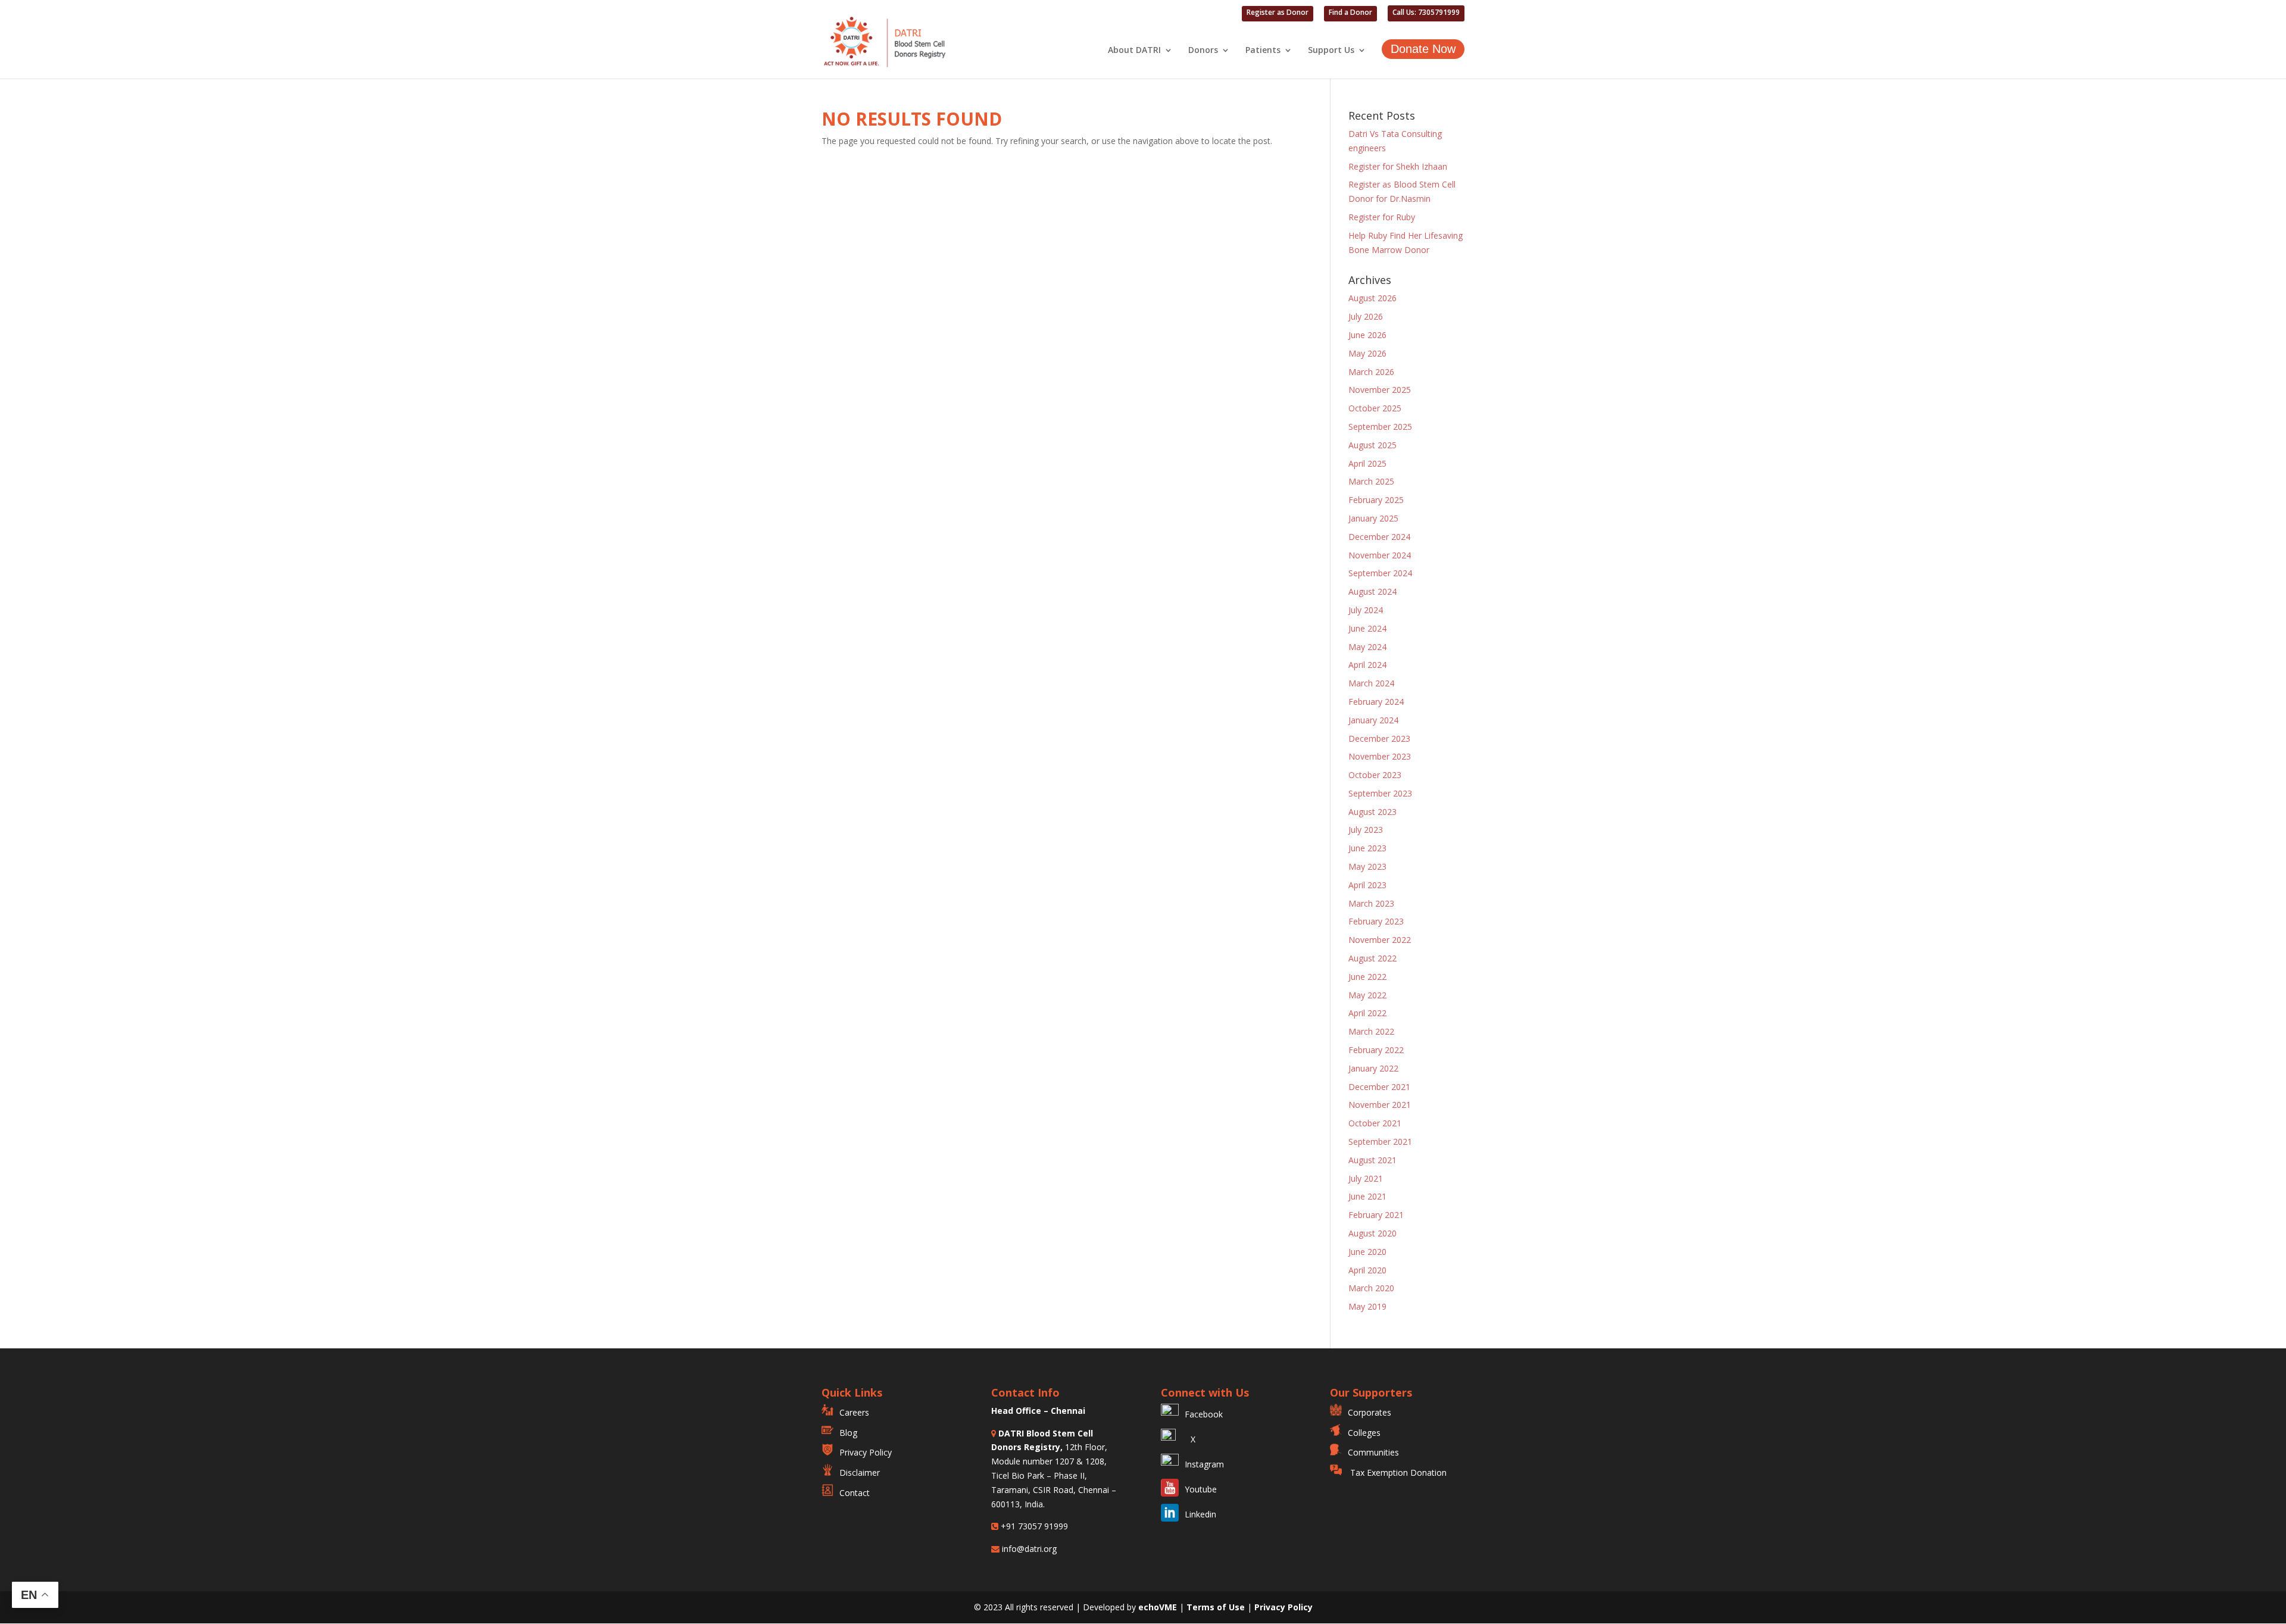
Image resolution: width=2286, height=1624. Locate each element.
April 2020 (1367, 1270)
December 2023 (1379, 738)
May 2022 (1367, 995)
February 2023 (1376, 921)
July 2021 (1366, 1178)
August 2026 (1372, 298)
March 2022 (1371, 1031)
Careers (854, 1412)
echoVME (1158, 1607)
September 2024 (1380, 573)
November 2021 (1380, 1105)
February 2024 (1376, 702)
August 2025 (1372, 445)
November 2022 (1380, 940)
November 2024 (1380, 555)
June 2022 (1367, 977)
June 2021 (1367, 1196)
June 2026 (1367, 335)
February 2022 (1376, 1050)
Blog (848, 1433)
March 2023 (1371, 903)
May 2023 (1367, 866)
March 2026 (1371, 372)
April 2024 (1367, 665)
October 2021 (1375, 1123)
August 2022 (1372, 958)
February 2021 (1376, 1215)
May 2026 (1367, 353)
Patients (1263, 51)
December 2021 (1379, 1087)
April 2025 (1367, 463)
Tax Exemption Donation (1397, 1472)
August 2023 (1372, 812)
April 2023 (1367, 885)
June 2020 (1367, 1252)
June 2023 (1367, 848)
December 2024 (1379, 537)
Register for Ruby (1382, 217)
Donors (1203, 51)
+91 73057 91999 (1033, 1526)
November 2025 (1380, 390)
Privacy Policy (866, 1452)
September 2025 (1380, 427)
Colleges (1364, 1433)
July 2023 (1366, 830)
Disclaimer (860, 1472)
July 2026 (1366, 316)
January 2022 (1373, 1068)
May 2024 (1367, 647)
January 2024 (1373, 720)
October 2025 (1375, 408)
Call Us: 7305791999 (1426, 13)
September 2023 (1380, 793)
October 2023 (1375, 775)
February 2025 (1376, 500)
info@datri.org (1028, 1549)
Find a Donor (1350, 13)
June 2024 (1367, 628)
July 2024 (1366, 610)
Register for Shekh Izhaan (1398, 166)
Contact (855, 1493)
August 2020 (1372, 1233)
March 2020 (1371, 1288)
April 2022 (1367, 1013)
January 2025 (1373, 518)
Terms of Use (1217, 1607)
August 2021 (1372, 1160)
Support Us (1331, 51)
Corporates (1370, 1412)
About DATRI (1134, 51)
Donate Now (1423, 49)
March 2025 (1371, 481)
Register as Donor (1278, 13)
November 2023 (1380, 756)
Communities (1373, 1452)
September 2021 (1380, 1142)
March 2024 (1371, 683)
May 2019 (1367, 1306)
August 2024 (1372, 591)
